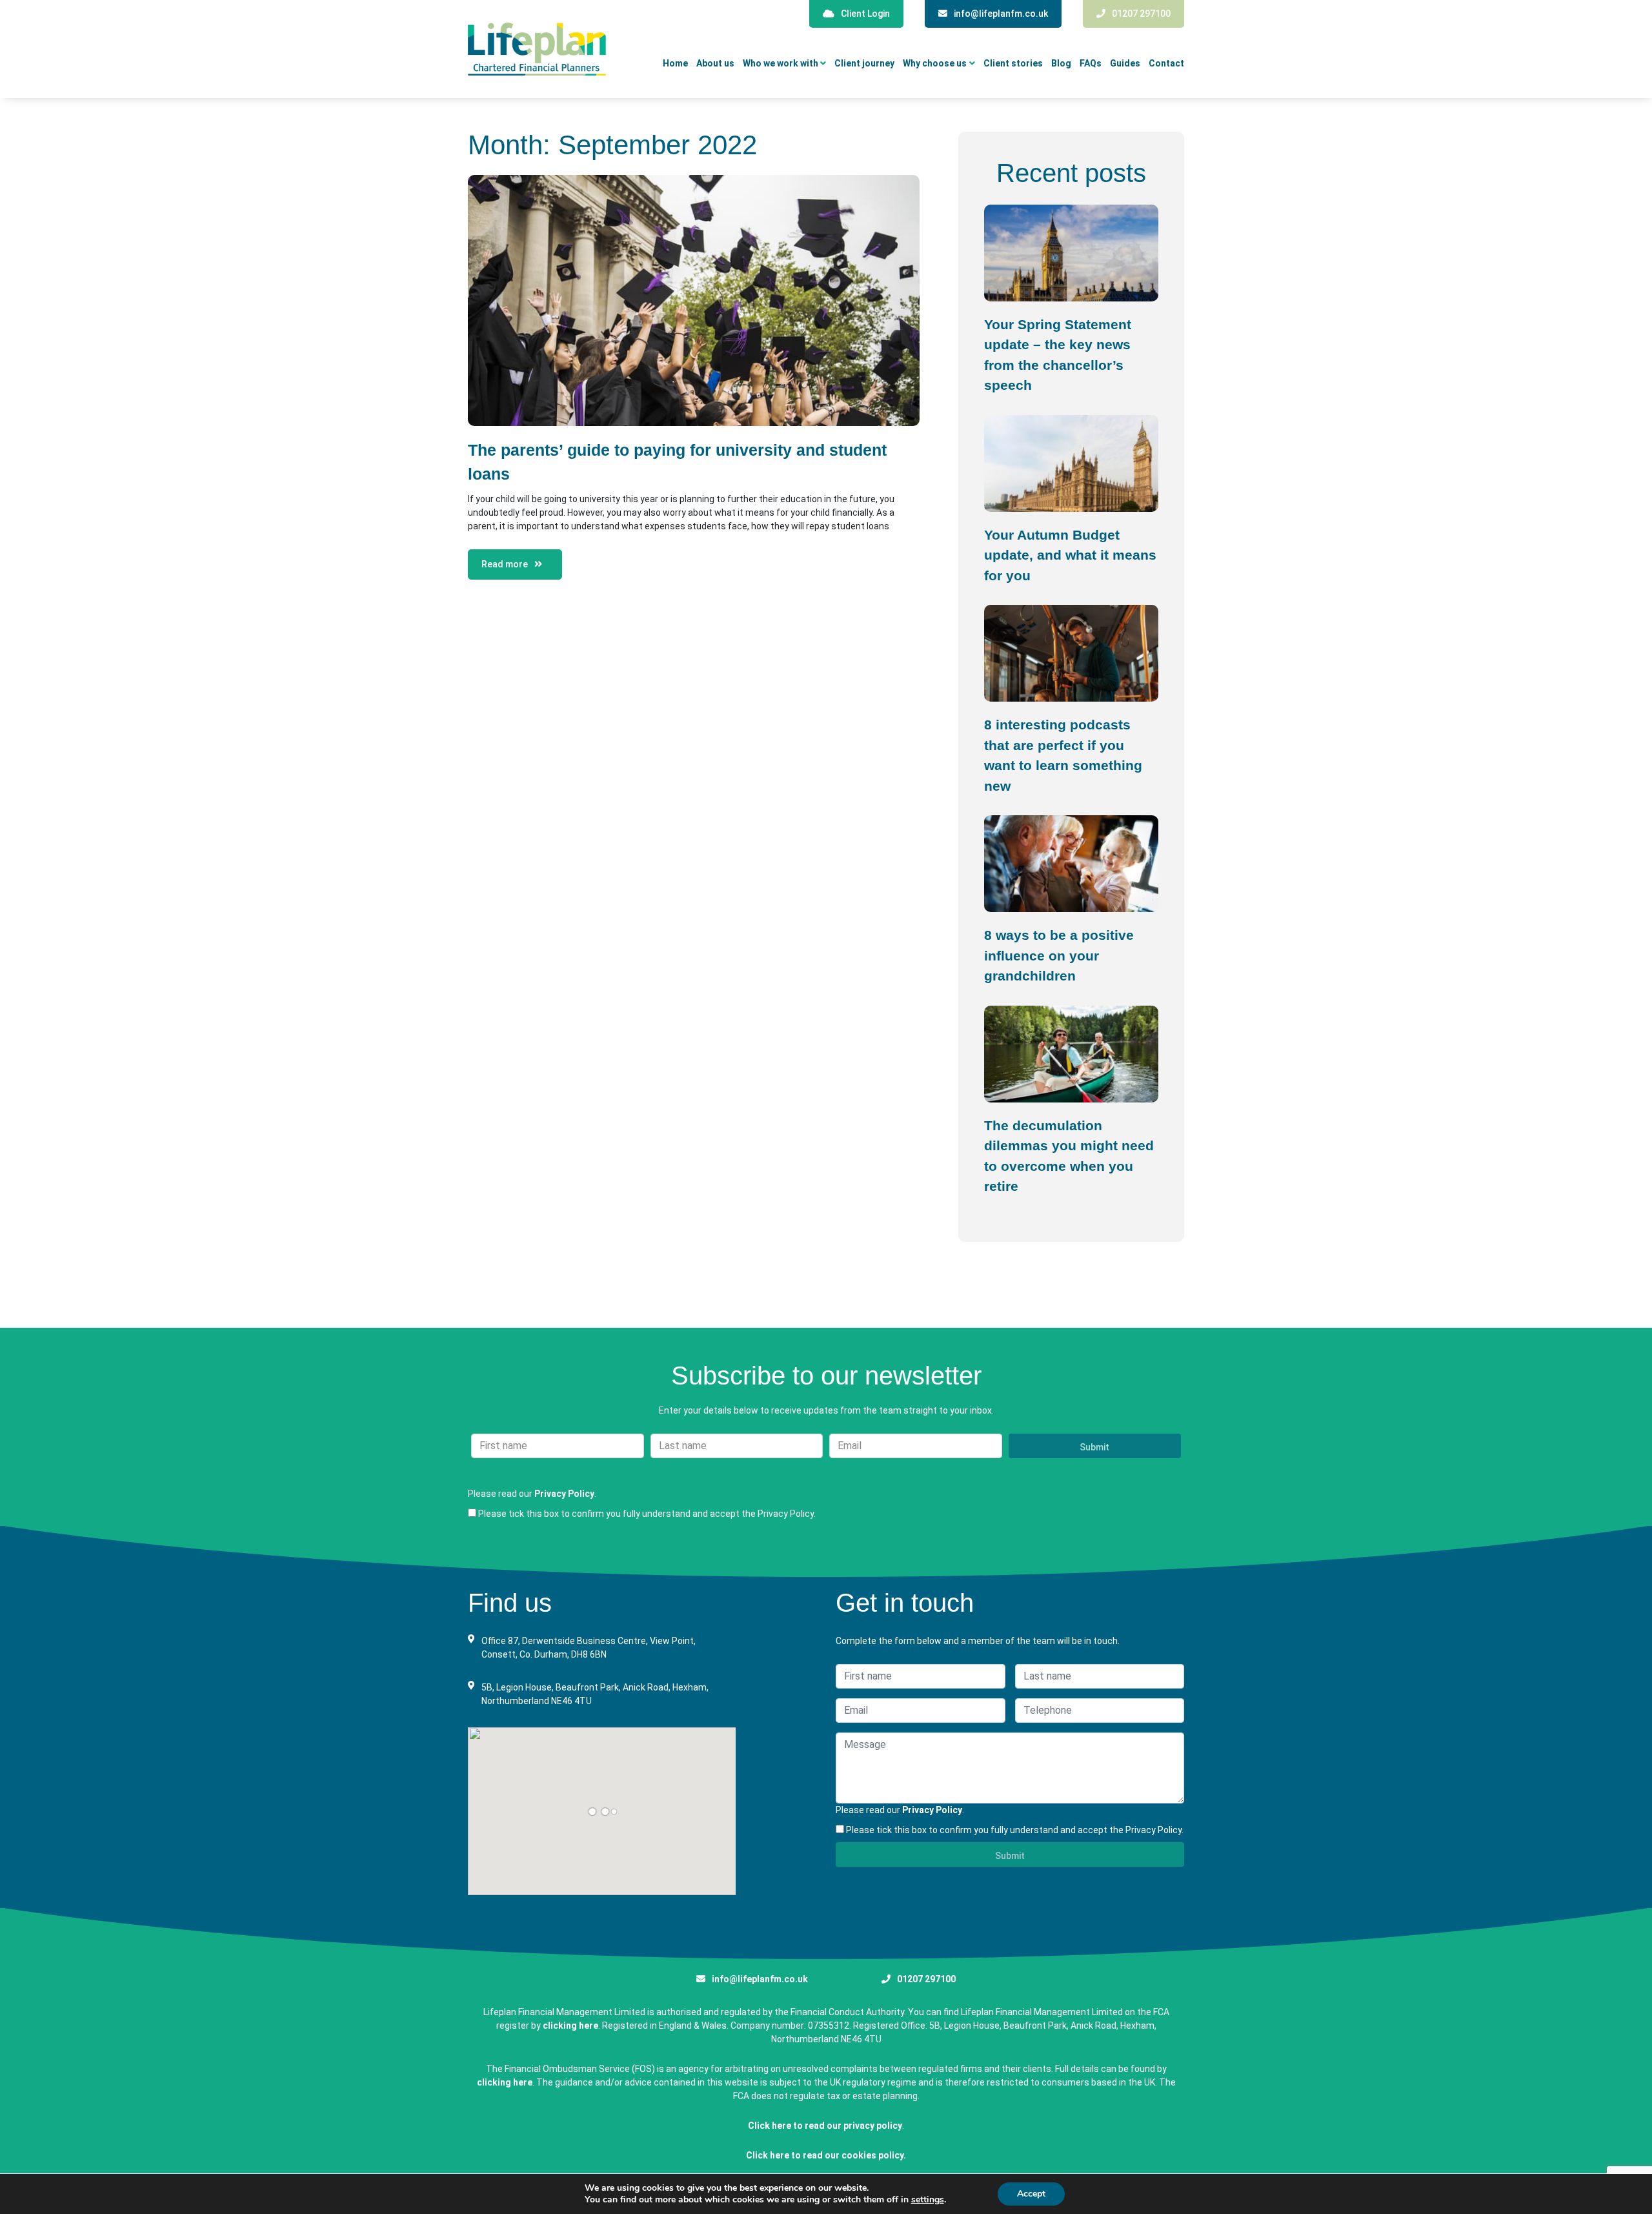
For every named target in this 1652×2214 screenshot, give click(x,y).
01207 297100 (1141, 14)
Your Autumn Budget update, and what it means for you (1070, 555)
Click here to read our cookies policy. (826, 2155)
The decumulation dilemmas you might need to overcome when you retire (1069, 1156)
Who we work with (781, 64)
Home (675, 64)
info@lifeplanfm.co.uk (1001, 14)
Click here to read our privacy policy (825, 2126)
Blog (1061, 64)
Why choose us (935, 64)
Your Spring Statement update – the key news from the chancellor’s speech (1058, 355)
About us (715, 64)
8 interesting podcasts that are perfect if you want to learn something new (1063, 755)
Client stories (1013, 64)
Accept (1031, 2194)
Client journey (864, 64)
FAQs (1091, 64)
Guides (1125, 64)
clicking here (570, 2026)
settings (928, 2200)
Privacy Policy (564, 1494)
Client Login (865, 14)
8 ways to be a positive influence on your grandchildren (1059, 955)
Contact (1166, 64)
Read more (505, 564)
